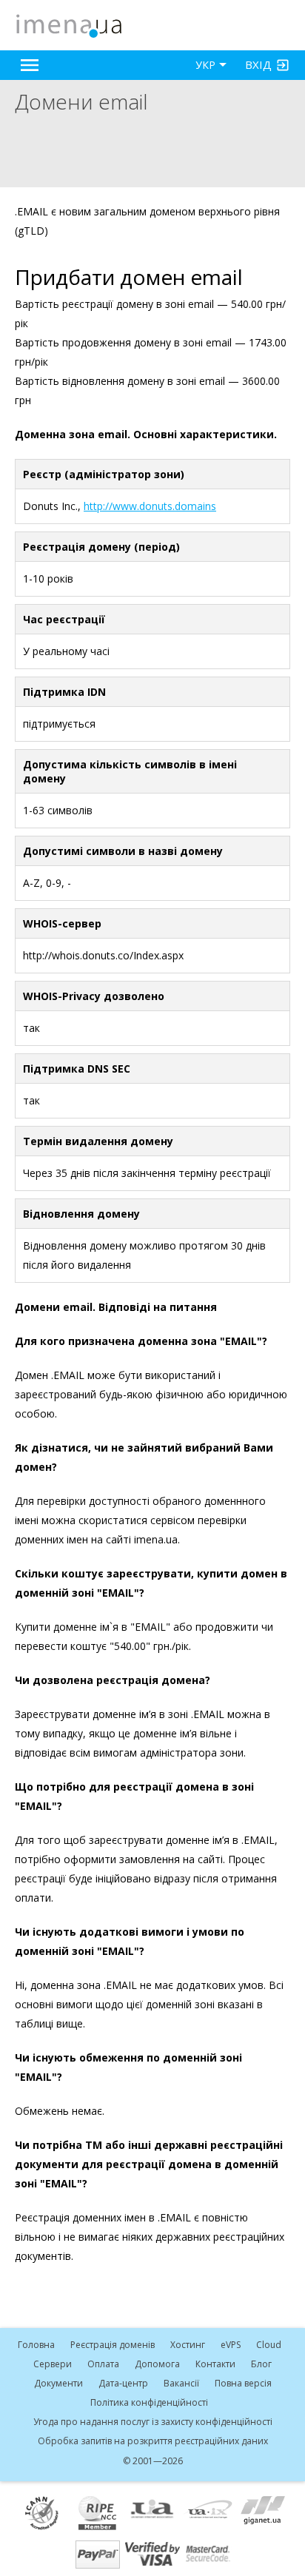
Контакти (215, 2364)
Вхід (258, 64)
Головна (36, 2345)
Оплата (103, 2364)
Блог (261, 2364)
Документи (58, 2383)
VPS (231, 2345)
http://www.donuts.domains (150, 506)
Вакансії (181, 2383)
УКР (205, 65)
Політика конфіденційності (149, 2402)
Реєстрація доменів (113, 2345)
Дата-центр (123, 2383)
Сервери (53, 2364)
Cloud (269, 2345)
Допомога (157, 2364)
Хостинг (188, 2345)
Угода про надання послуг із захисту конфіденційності (153, 2422)
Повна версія (243, 2383)
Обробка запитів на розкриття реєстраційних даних (153, 2441)
